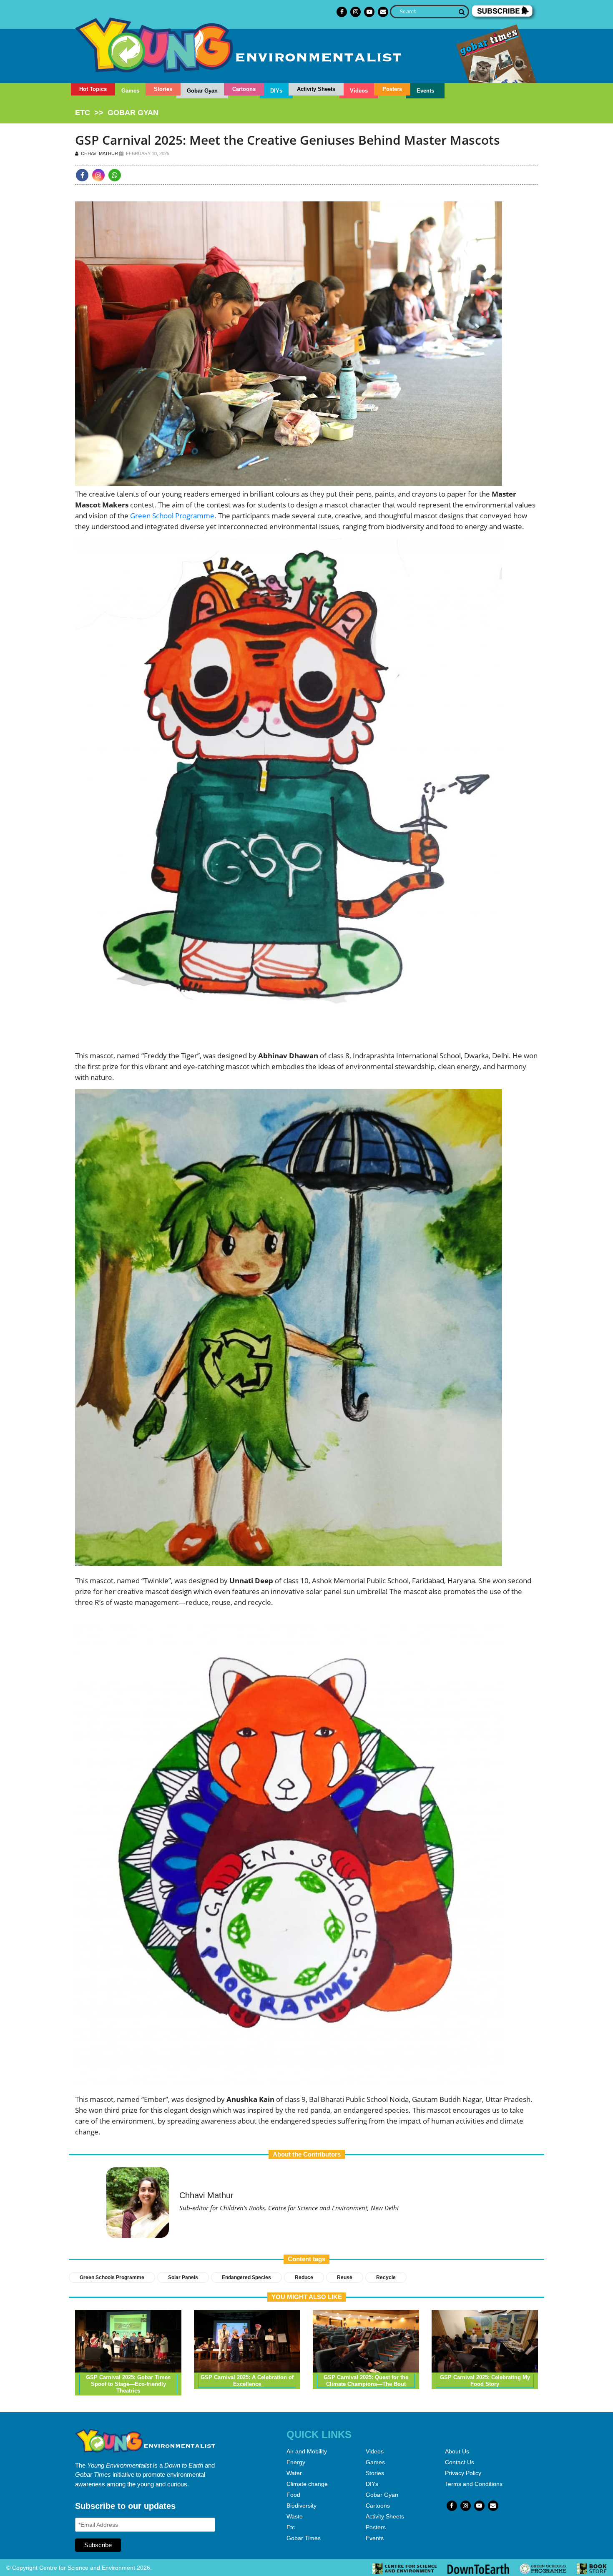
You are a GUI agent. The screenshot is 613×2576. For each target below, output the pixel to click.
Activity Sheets (316, 89)
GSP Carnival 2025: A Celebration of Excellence (247, 2381)
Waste (295, 2516)
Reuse (345, 2277)
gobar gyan (133, 113)
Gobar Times (304, 2538)
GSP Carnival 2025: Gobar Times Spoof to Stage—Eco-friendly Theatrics (128, 2384)
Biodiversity (301, 2506)
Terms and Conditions (474, 2484)
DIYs (276, 91)
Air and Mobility (307, 2451)
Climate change (307, 2484)
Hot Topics (93, 89)
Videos (359, 91)
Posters (392, 89)
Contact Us (460, 2462)
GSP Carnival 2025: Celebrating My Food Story (485, 2381)
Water (294, 2473)
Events (425, 91)
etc (83, 113)
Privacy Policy (463, 2473)
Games (130, 91)
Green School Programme (172, 516)
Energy (296, 2462)
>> (117, 113)
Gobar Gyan (202, 91)
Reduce (304, 2277)
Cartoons (244, 89)
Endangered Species (246, 2277)
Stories (163, 89)
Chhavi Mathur (99, 153)
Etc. (291, 2527)
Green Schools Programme (112, 2277)
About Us (457, 2451)
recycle (386, 2277)
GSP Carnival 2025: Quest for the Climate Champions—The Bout (366, 2381)
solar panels (183, 2277)
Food (293, 2495)
